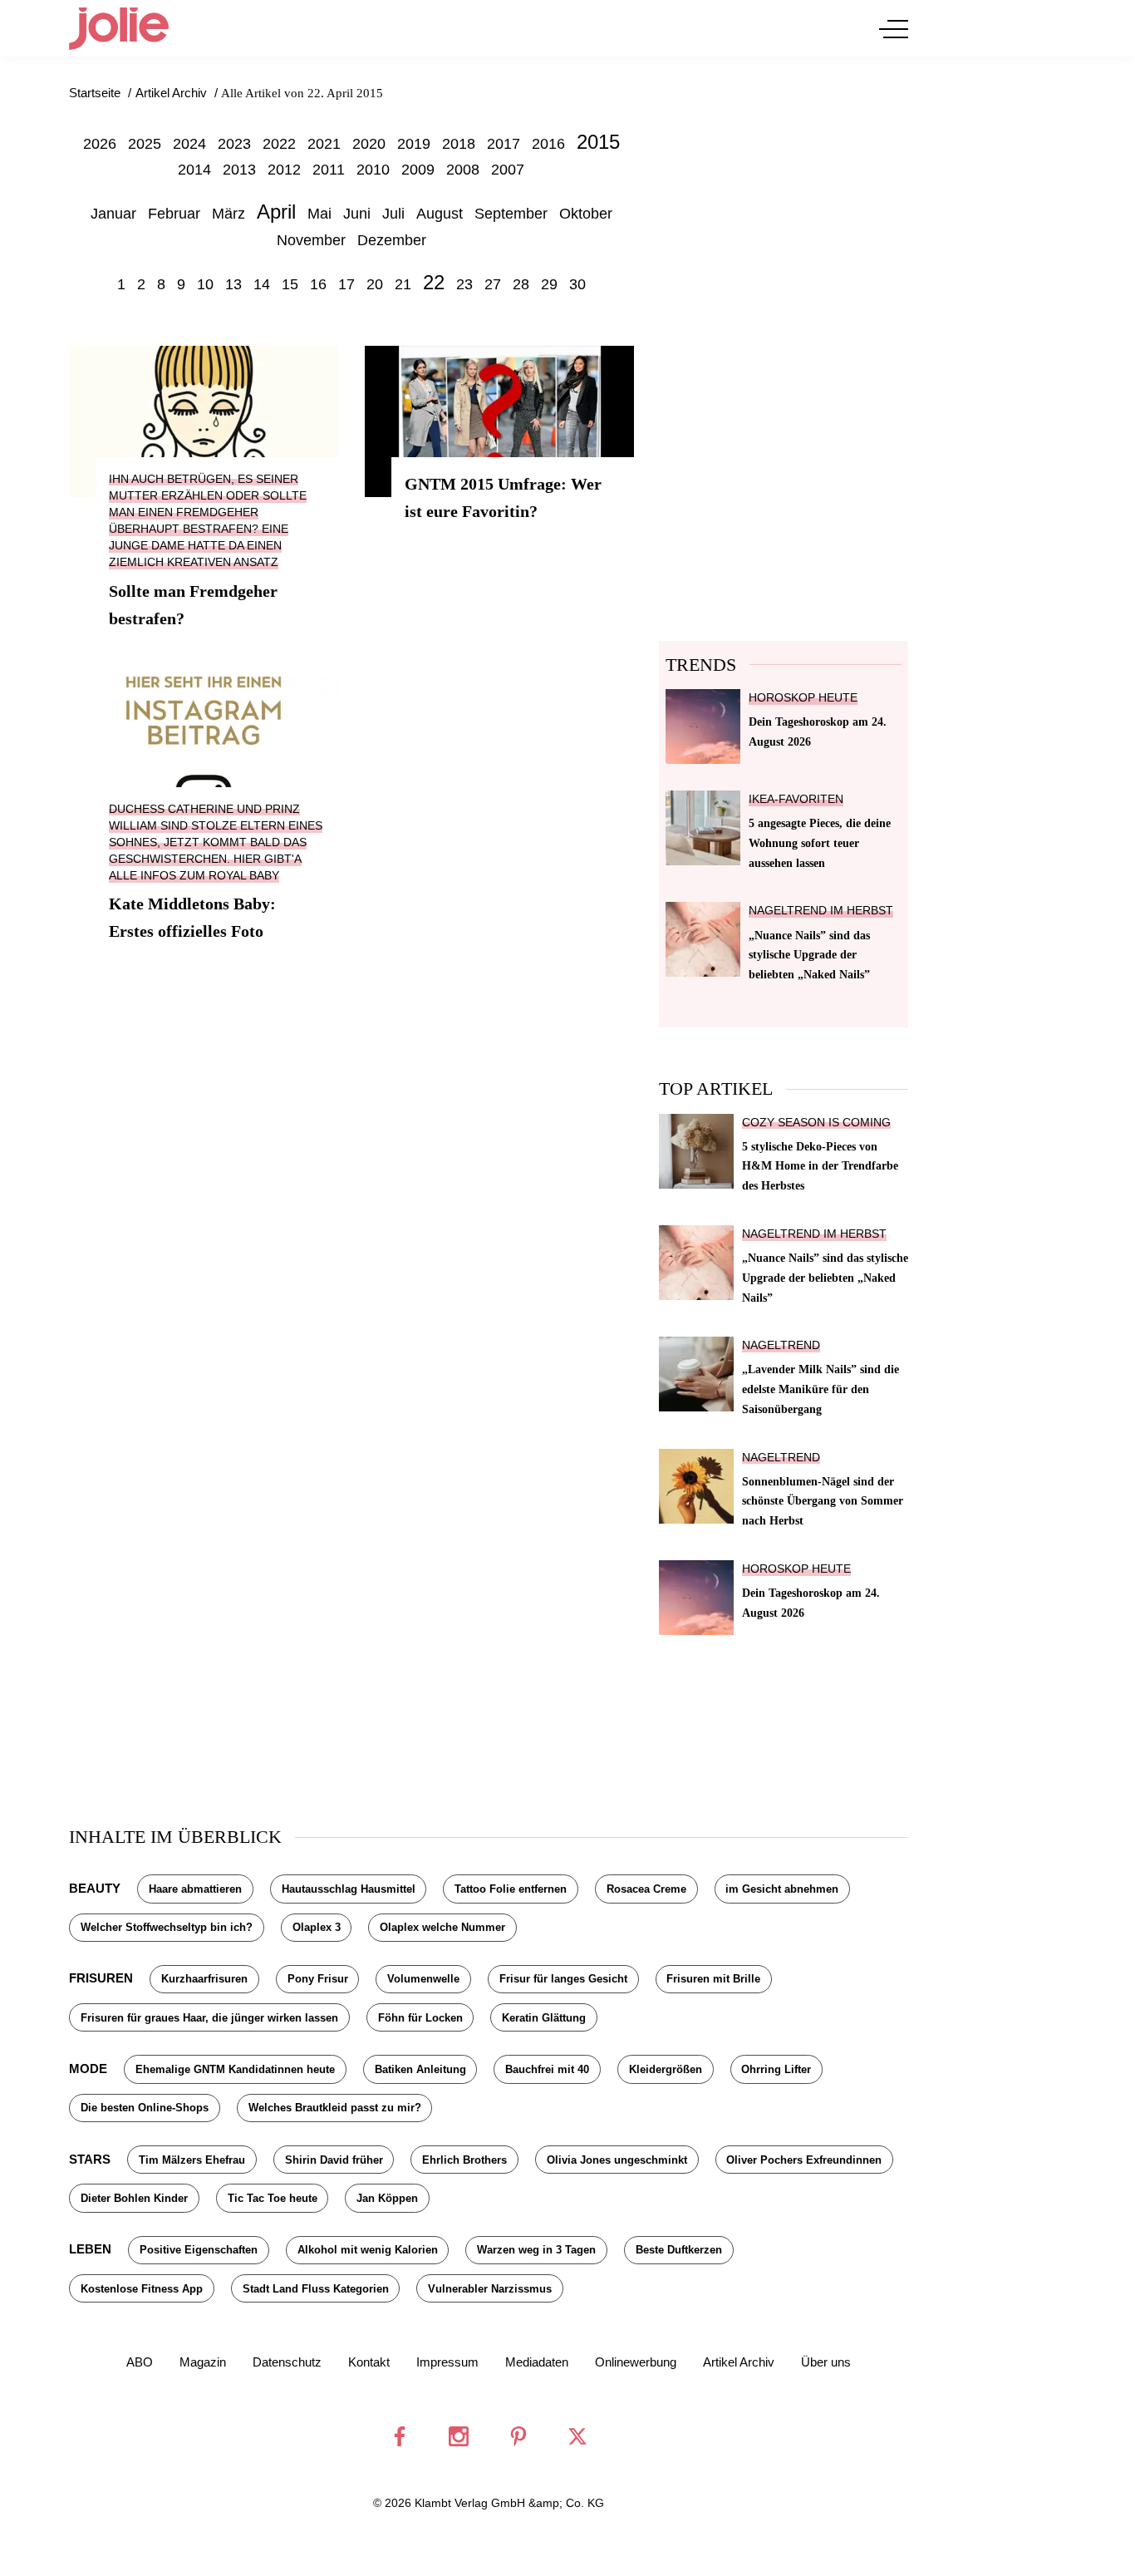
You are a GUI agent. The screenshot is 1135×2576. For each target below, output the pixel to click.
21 (403, 284)
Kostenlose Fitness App (142, 2289)
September (511, 214)
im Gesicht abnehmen (782, 1889)
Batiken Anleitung (420, 2069)
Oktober (586, 214)
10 (205, 284)
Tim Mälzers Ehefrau (192, 2160)
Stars (90, 2159)
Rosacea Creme (646, 1889)
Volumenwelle (423, 1979)
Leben (90, 2249)
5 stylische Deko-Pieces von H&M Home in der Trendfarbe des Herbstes (820, 1166)
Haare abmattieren (195, 1889)
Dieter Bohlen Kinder (134, 2198)
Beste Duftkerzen (679, 2250)
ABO (140, 2362)
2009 (418, 170)
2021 (324, 144)
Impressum (447, 2362)
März (228, 214)
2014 (194, 170)
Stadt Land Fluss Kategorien (316, 2289)
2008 (463, 170)
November (311, 240)
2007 (508, 170)
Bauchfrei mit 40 (547, 2069)
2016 (548, 144)
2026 (100, 144)
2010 (373, 170)
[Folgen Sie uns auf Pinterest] (518, 2436)
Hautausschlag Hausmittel (349, 1889)
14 (262, 284)
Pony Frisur (318, 1979)
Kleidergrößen (666, 2069)
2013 (239, 170)
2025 (145, 144)
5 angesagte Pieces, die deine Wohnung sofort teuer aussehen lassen (820, 843)
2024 (189, 144)
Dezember (392, 240)
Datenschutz (287, 2362)
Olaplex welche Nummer (442, 1927)
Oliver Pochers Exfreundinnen (804, 2160)
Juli (393, 214)
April (276, 212)
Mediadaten (537, 2362)
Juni (357, 214)
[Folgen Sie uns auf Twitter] (577, 2436)
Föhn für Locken (420, 2018)
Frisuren (101, 1978)
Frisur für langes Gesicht (563, 1979)
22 (434, 282)
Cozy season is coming (816, 1123)
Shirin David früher (334, 2160)
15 (290, 284)
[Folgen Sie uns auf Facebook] (400, 2436)
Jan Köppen (387, 2198)
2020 (369, 144)
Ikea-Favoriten (796, 799)
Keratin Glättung (544, 2018)
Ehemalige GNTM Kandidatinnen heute (235, 2069)
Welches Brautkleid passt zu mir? (335, 2108)
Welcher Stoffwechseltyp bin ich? (167, 1927)
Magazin (203, 2362)
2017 (504, 144)
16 (318, 284)
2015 (598, 142)
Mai (319, 214)
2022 (279, 144)
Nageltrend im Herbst (821, 911)
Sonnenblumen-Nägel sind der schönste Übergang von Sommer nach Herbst (823, 1501)
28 (521, 284)
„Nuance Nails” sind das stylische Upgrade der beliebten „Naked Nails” (809, 955)
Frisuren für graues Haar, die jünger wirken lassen (209, 2018)
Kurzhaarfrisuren (204, 1979)
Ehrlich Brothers (464, 2160)
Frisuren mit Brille (713, 1979)
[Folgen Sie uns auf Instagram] (459, 2436)
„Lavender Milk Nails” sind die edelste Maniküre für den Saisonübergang (821, 1389)
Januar (113, 214)
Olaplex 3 (317, 1927)
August (440, 214)
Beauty (95, 1888)
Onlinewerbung (636, 2362)
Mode (88, 2069)
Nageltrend (781, 1345)
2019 (414, 144)
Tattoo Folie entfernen (511, 1889)
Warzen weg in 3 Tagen (536, 2250)
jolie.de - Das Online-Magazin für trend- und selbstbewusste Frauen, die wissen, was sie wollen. (119, 28)
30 (577, 284)
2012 (284, 170)
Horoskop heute (803, 698)
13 (233, 284)
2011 (329, 170)
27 (493, 284)
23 (464, 284)
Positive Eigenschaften (199, 2250)
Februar (174, 214)
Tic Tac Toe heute (273, 2198)
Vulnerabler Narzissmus (490, 2289)
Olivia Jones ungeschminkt (617, 2160)
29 (549, 284)
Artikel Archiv (739, 2362)
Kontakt (369, 2362)
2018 (459, 144)
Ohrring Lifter (776, 2069)
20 (375, 284)
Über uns (826, 2362)
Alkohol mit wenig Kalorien (368, 2250)
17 (346, 284)
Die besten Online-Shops (145, 2108)
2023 (234, 144)
